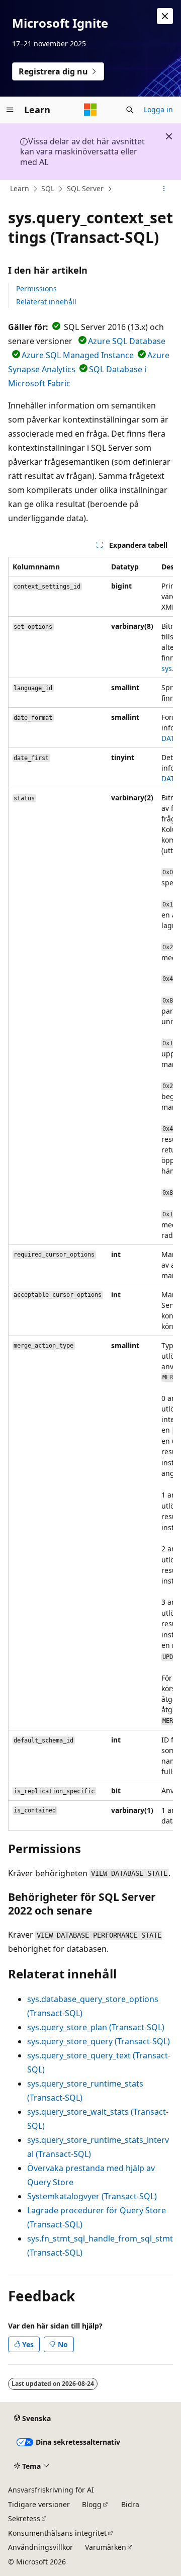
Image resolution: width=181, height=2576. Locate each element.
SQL (48, 188)
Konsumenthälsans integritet (57, 2533)
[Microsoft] (90, 110)
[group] (90, 1194)
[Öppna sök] (130, 110)
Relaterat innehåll (46, 302)
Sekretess (24, 2518)
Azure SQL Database (127, 341)
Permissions (36, 288)
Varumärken (106, 2547)
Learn (20, 188)
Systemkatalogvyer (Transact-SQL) (92, 2196)
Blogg (92, 2504)
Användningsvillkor (40, 2547)
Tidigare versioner (39, 2504)
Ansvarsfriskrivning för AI (51, 2490)
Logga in (158, 109)
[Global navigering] (10, 110)
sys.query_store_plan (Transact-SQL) (96, 2027)
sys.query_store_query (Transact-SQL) (99, 2041)
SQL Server (85, 188)
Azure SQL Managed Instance (78, 355)
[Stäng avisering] (165, 16)
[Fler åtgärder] (164, 189)
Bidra (130, 2504)
